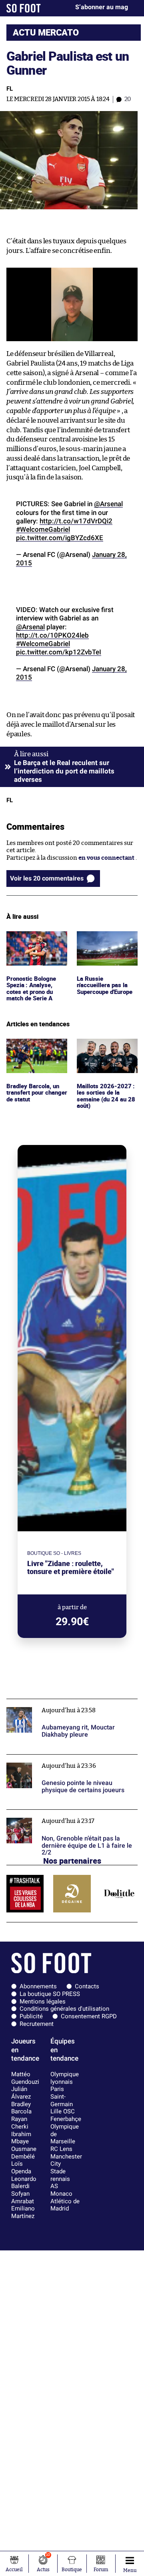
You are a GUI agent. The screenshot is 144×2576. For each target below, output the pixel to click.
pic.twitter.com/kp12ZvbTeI (59, 652)
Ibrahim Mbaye (21, 2138)
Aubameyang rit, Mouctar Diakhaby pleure (66, 1702)
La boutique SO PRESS (50, 1994)
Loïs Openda (21, 2168)
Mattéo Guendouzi (25, 2078)
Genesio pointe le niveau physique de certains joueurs (71, 1762)
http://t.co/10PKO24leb (52, 635)
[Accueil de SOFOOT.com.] (24, 8)
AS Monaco (61, 2190)
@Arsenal (108, 504)
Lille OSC (63, 2111)
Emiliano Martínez (23, 2212)
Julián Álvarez (21, 2093)
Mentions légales (43, 2002)
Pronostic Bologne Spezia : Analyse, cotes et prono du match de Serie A (33, 946)
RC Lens (61, 2149)
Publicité (31, 2016)
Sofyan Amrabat (23, 2197)
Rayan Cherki (20, 2123)
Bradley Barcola (21, 2108)
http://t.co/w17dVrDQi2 (76, 521)
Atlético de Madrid (65, 2205)
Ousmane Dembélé (24, 2153)
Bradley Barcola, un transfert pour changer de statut (34, 1049)
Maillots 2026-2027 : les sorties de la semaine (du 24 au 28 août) (106, 1053)
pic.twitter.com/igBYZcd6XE (60, 538)
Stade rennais (60, 2175)
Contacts (87, 1986)
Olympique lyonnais (65, 2078)
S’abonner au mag (102, 7)
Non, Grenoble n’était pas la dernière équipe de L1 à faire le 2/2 (68, 1817)
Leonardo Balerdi (24, 2183)
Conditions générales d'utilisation (64, 2009)
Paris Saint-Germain (62, 2096)
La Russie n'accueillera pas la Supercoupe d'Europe (107, 942)
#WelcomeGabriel (43, 529)
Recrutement (37, 2024)
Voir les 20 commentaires (47, 878)
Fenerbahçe (66, 2119)
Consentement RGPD (89, 2016)
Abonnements (38, 1986)
